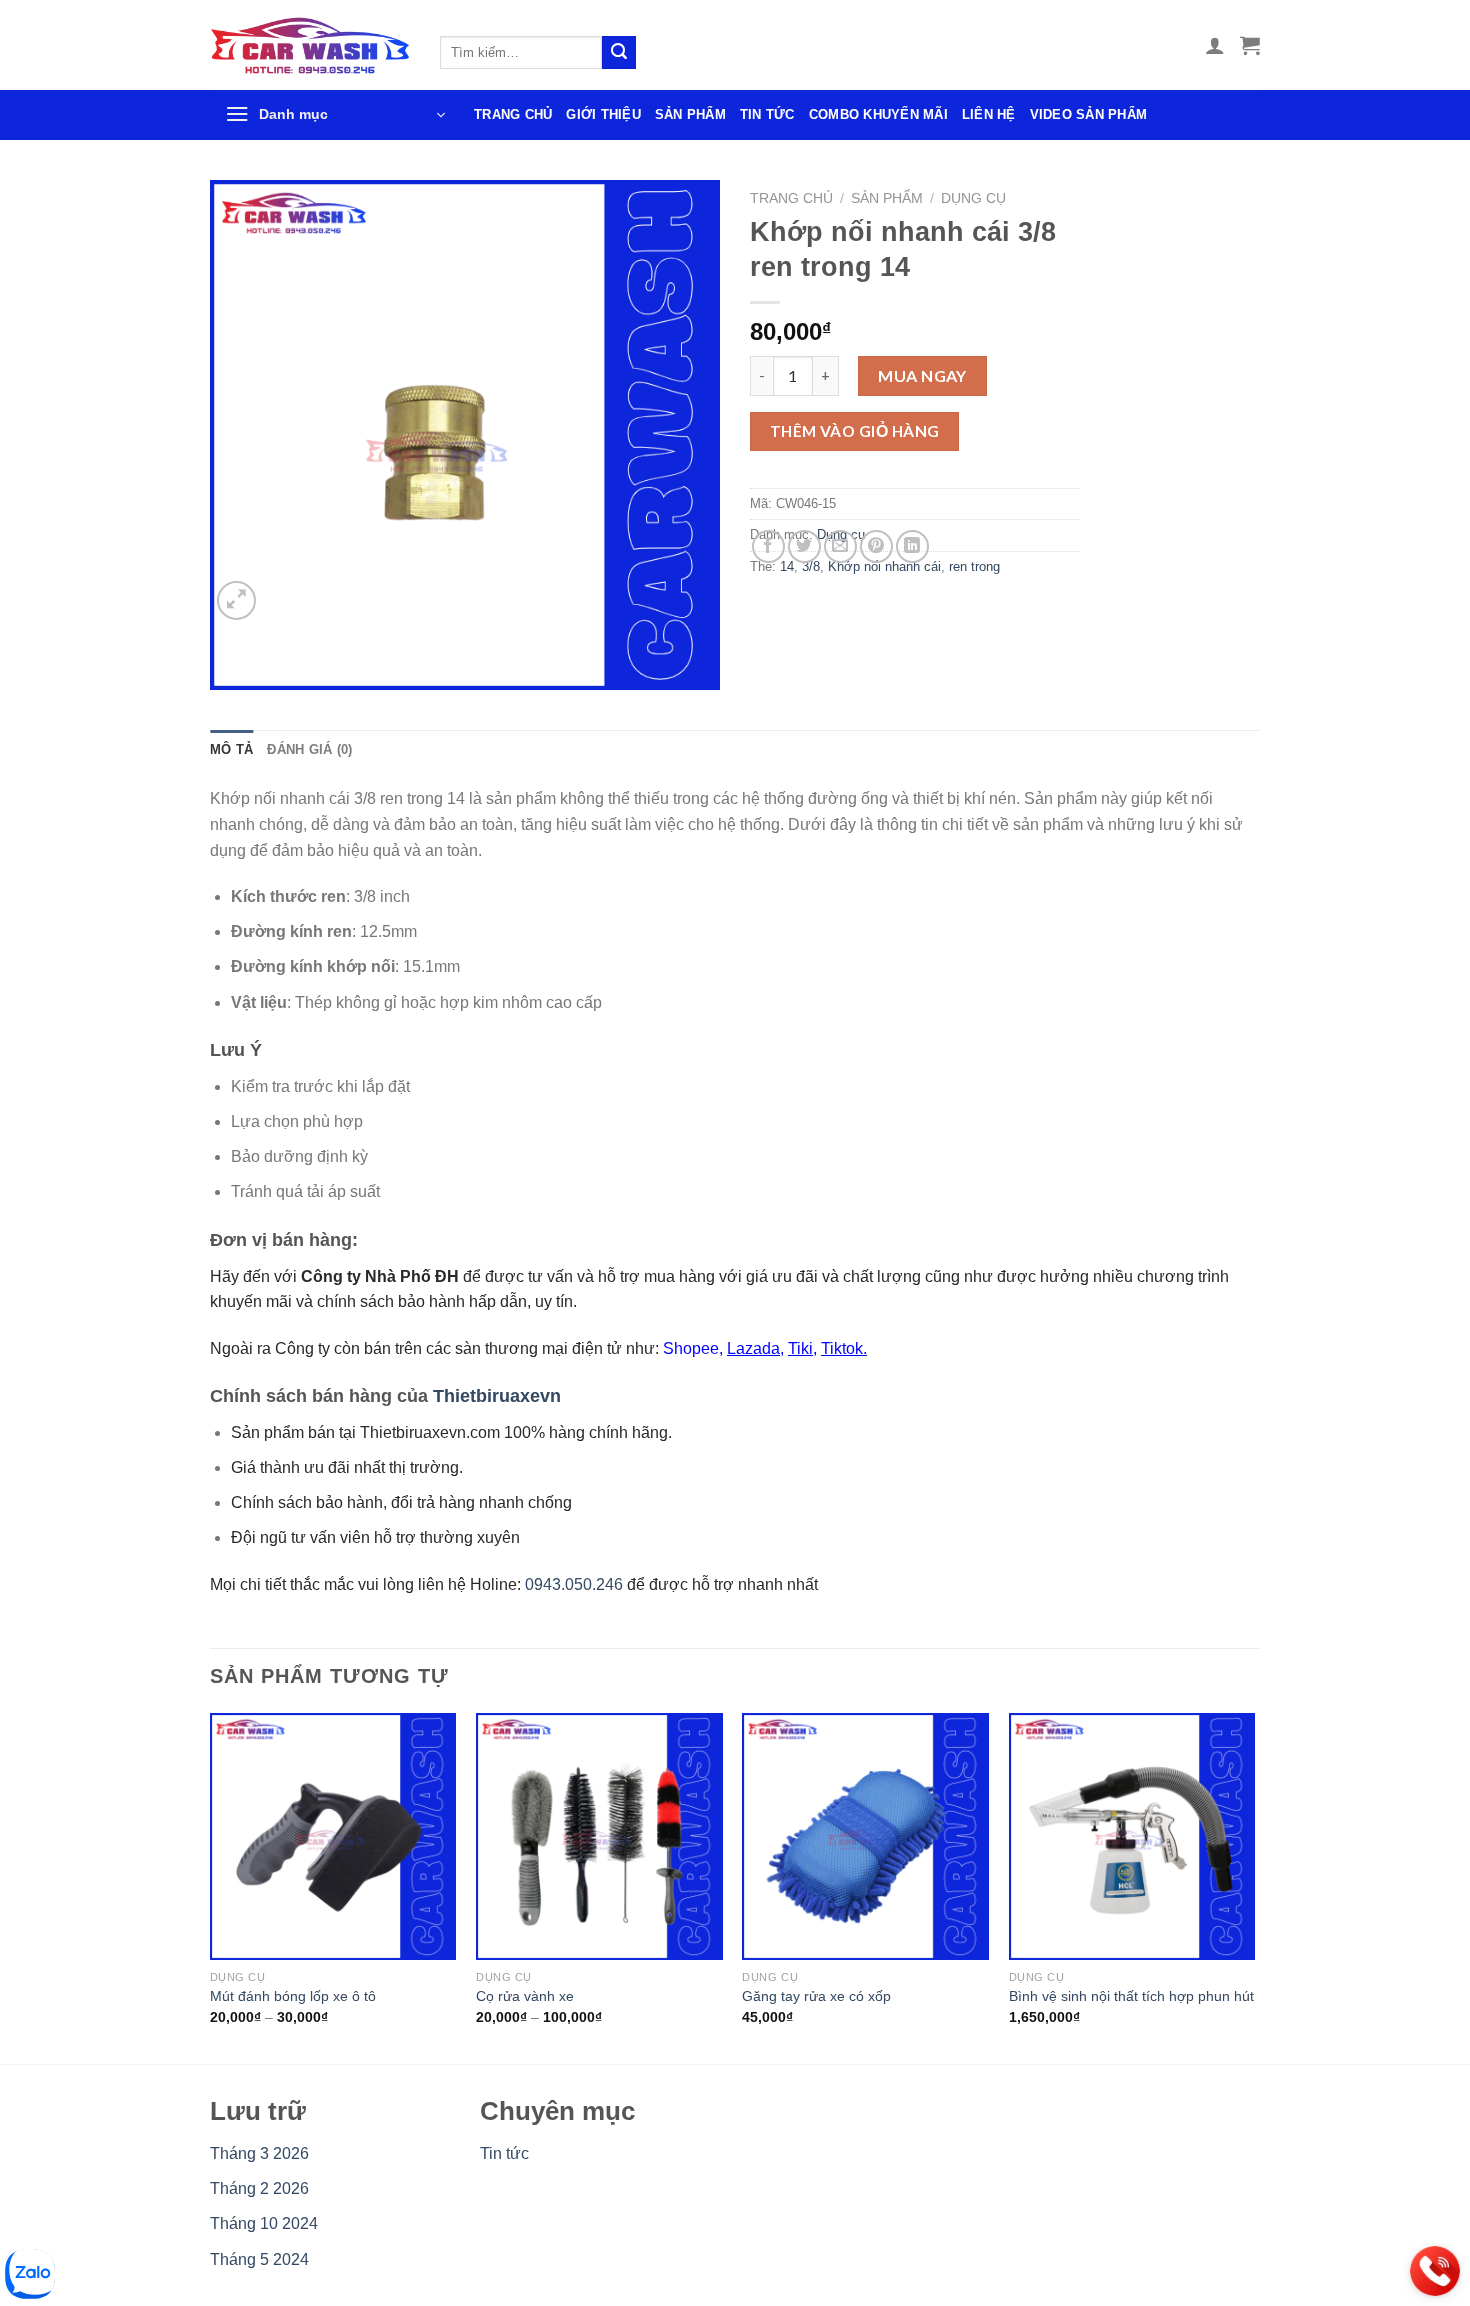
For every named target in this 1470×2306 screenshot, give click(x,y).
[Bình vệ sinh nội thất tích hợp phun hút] (1132, 1836)
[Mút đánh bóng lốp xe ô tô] (333, 1836)
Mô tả (231, 749)
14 (787, 566)
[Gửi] (619, 53)
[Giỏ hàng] (1250, 45)
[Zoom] (236, 600)
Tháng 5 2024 (259, 2259)
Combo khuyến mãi (878, 114)
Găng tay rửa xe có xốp (816, 1996)
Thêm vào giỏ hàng (855, 431)
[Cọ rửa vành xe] (599, 1836)
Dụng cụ (973, 198)
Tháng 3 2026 (259, 2153)
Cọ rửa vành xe (525, 1996)
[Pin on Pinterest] (876, 546)
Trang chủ (513, 114)
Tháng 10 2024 (264, 2223)
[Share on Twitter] (804, 546)
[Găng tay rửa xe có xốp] (865, 1836)
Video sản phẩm (1089, 114)
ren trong (974, 566)
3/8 (811, 566)
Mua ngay (922, 375)
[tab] (231, 750)
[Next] (1254, 1886)
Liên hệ (989, 114)
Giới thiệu (603, 114)
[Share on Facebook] (768, 546)
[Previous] (211, 1886)
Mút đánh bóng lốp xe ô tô (293, 1996)
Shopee (691, 1348)
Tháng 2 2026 (259, 2188)
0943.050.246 (574, 1584)
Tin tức (767, 114)
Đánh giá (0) (309, 749)
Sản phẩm (690, 114)
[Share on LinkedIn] (912, 546)
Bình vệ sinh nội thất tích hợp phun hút (1131, 1996)
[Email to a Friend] (840, 546)
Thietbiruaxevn (497, 1396)
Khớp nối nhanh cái (884, 566)
